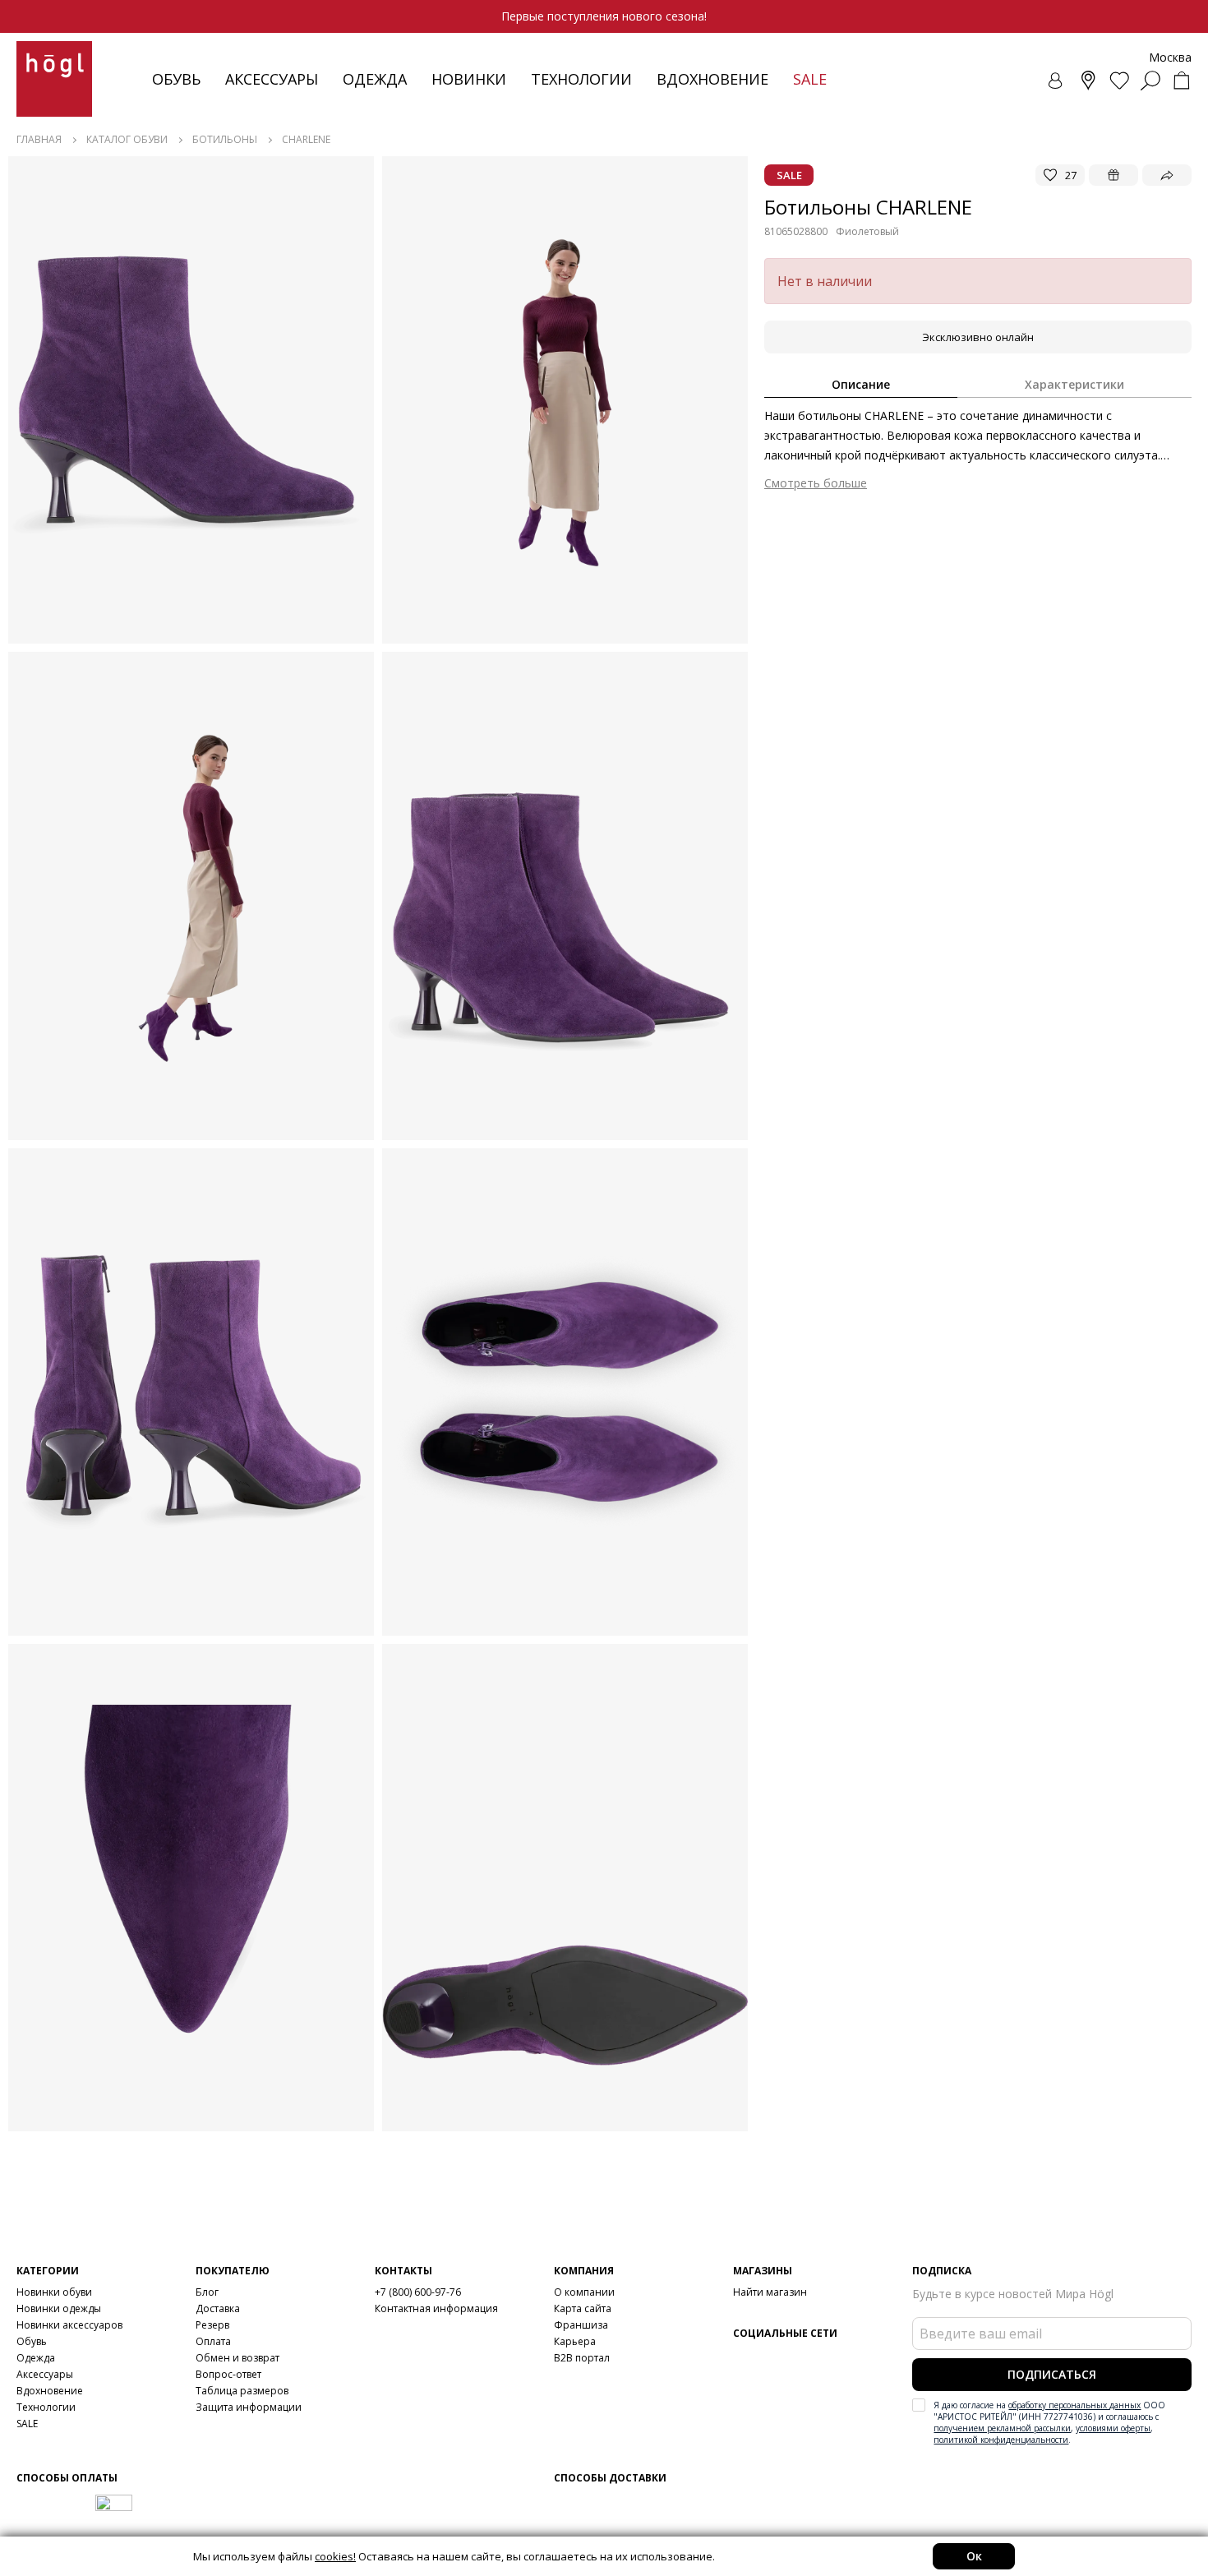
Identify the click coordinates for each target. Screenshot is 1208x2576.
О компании (584, 2292)
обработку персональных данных (1074, 2405)
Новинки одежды (59, 2308)
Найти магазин (770, 2292)
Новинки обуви (54, 2292)
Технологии (46, 2407)
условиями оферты (1113, 2428)
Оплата (213, 2341)
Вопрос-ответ (228, 2374)
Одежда (375, 79)
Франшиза (581, 2325)
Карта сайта (583, 2308)
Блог (207, 2292)
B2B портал (582, 2358)
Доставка (218, 2308)
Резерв (212, 2325)
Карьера (575, 2341)
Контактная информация (436, 2308)
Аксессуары (272, 79)
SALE (27, 2424)
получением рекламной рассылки (1002, 2428)
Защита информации (249, 2407)
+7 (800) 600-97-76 (418, 2292)
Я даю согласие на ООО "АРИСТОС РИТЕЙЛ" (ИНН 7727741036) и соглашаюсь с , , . (1049, 2422)
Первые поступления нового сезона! (604, 16)
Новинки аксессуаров (69, 2325)
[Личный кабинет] (1057, 81)
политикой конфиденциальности (1001, 2440)
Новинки (469, 79)
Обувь (176, 79)
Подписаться (1052, 2374)
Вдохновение (712, 79)
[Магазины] (1088, 81)
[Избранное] (1119, 81)
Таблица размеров (242, 2391)
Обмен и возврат (237, 2358)
